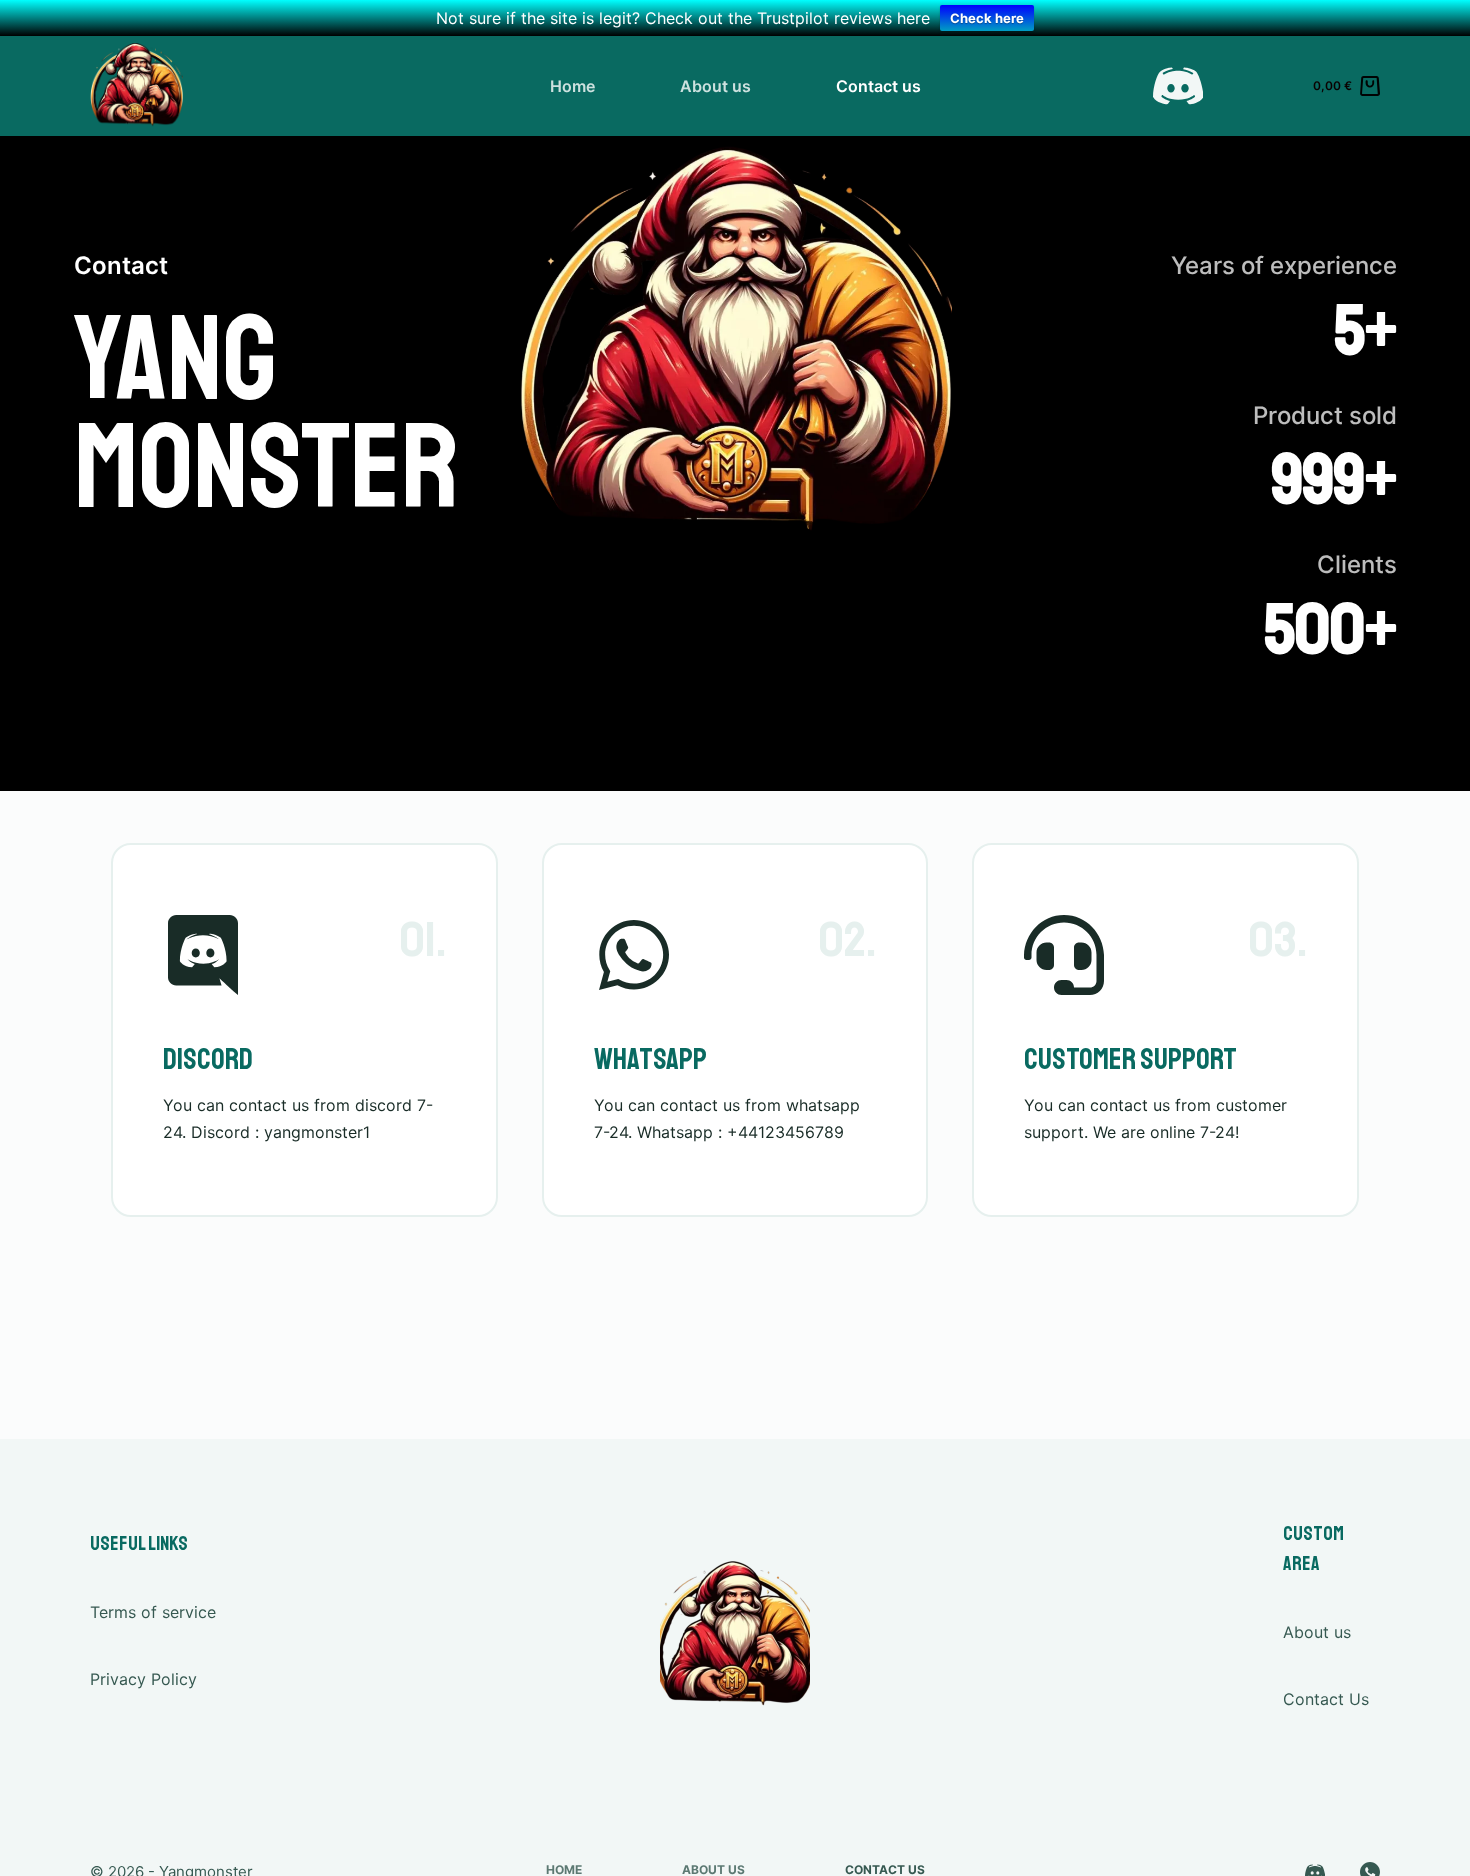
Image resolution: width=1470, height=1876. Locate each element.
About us (1317, 1632)
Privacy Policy (143, 1679)
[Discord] (1178, 86)
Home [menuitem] (572, 86)
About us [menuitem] (715, 86)
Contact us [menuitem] (878, 86)
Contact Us (1326, 1699)
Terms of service (153, 1612)
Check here (987, 18)
